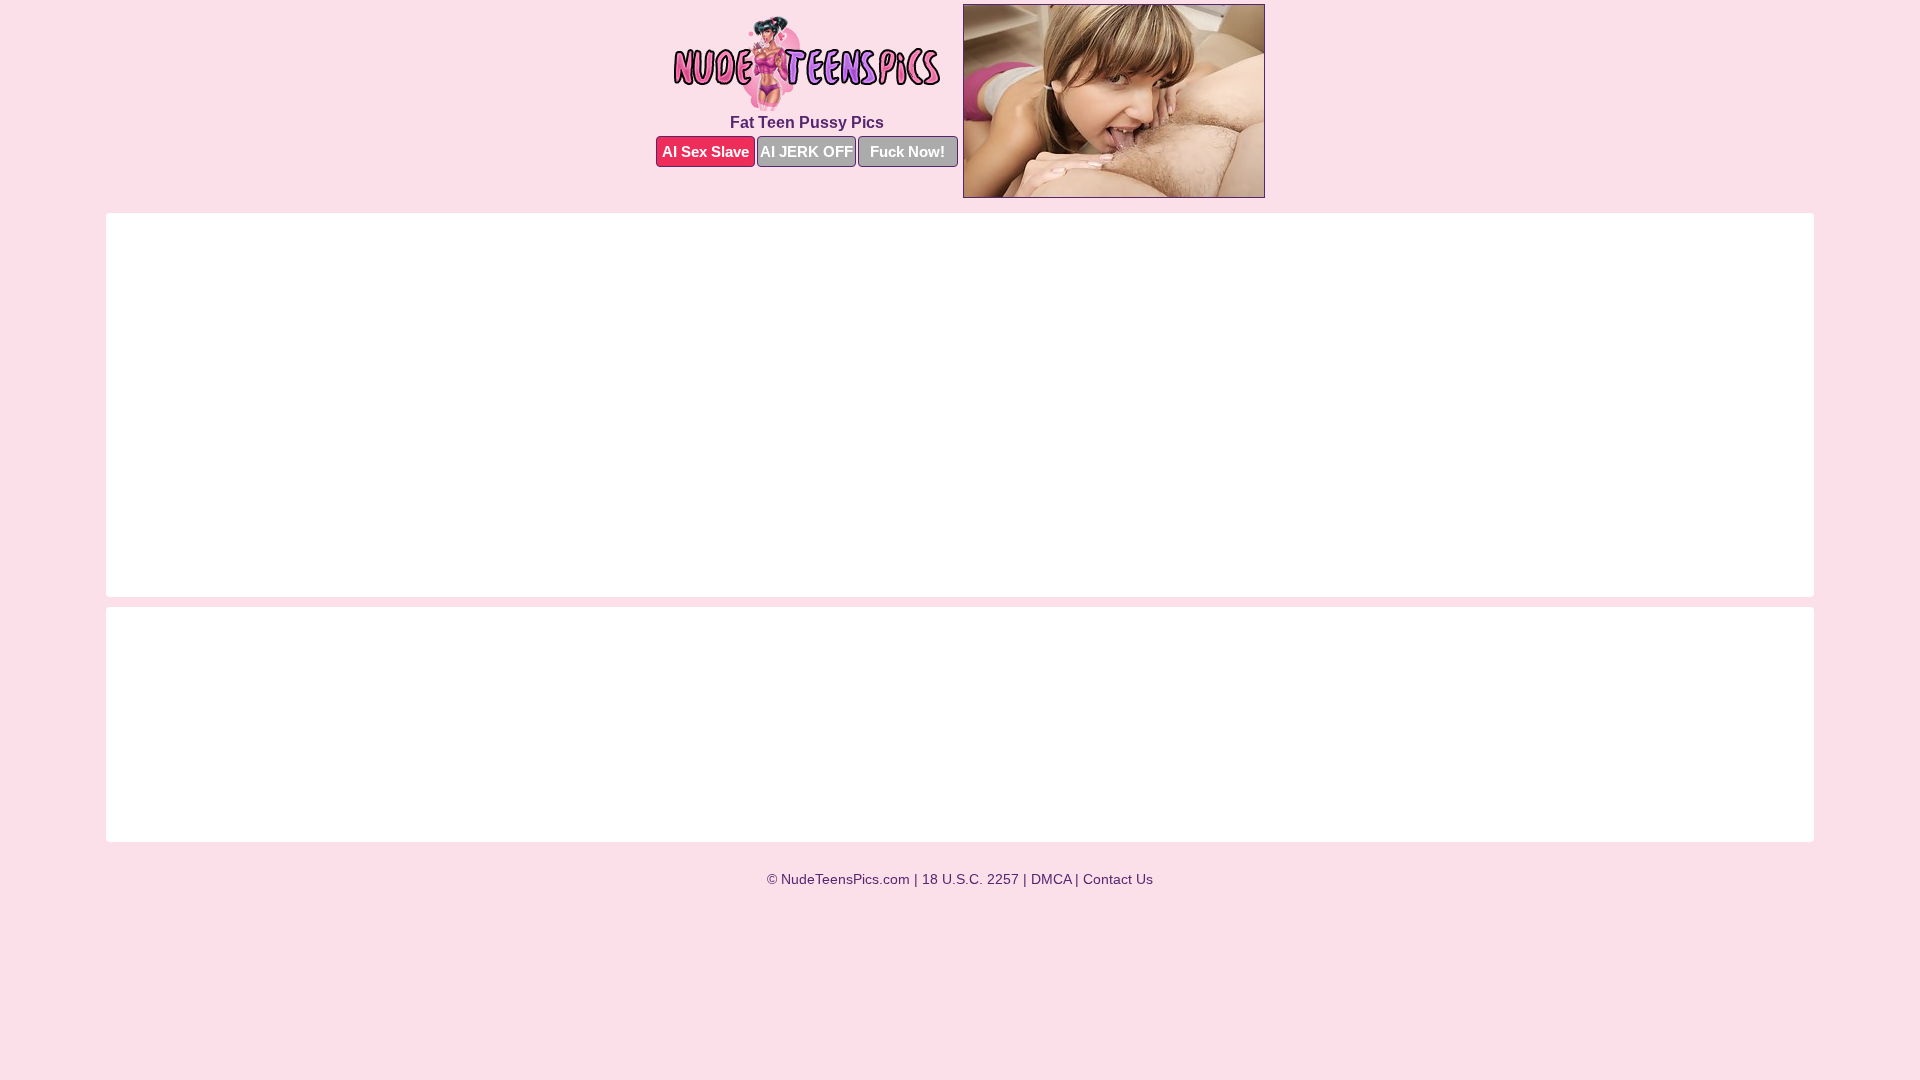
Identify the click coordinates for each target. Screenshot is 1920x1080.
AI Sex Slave (705, 151)
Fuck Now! (907, 151)
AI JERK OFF (806, 151)
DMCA (1051, 879)
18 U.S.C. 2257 (970, 879)
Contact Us (1118, 879)
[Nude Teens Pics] (807, 63)
